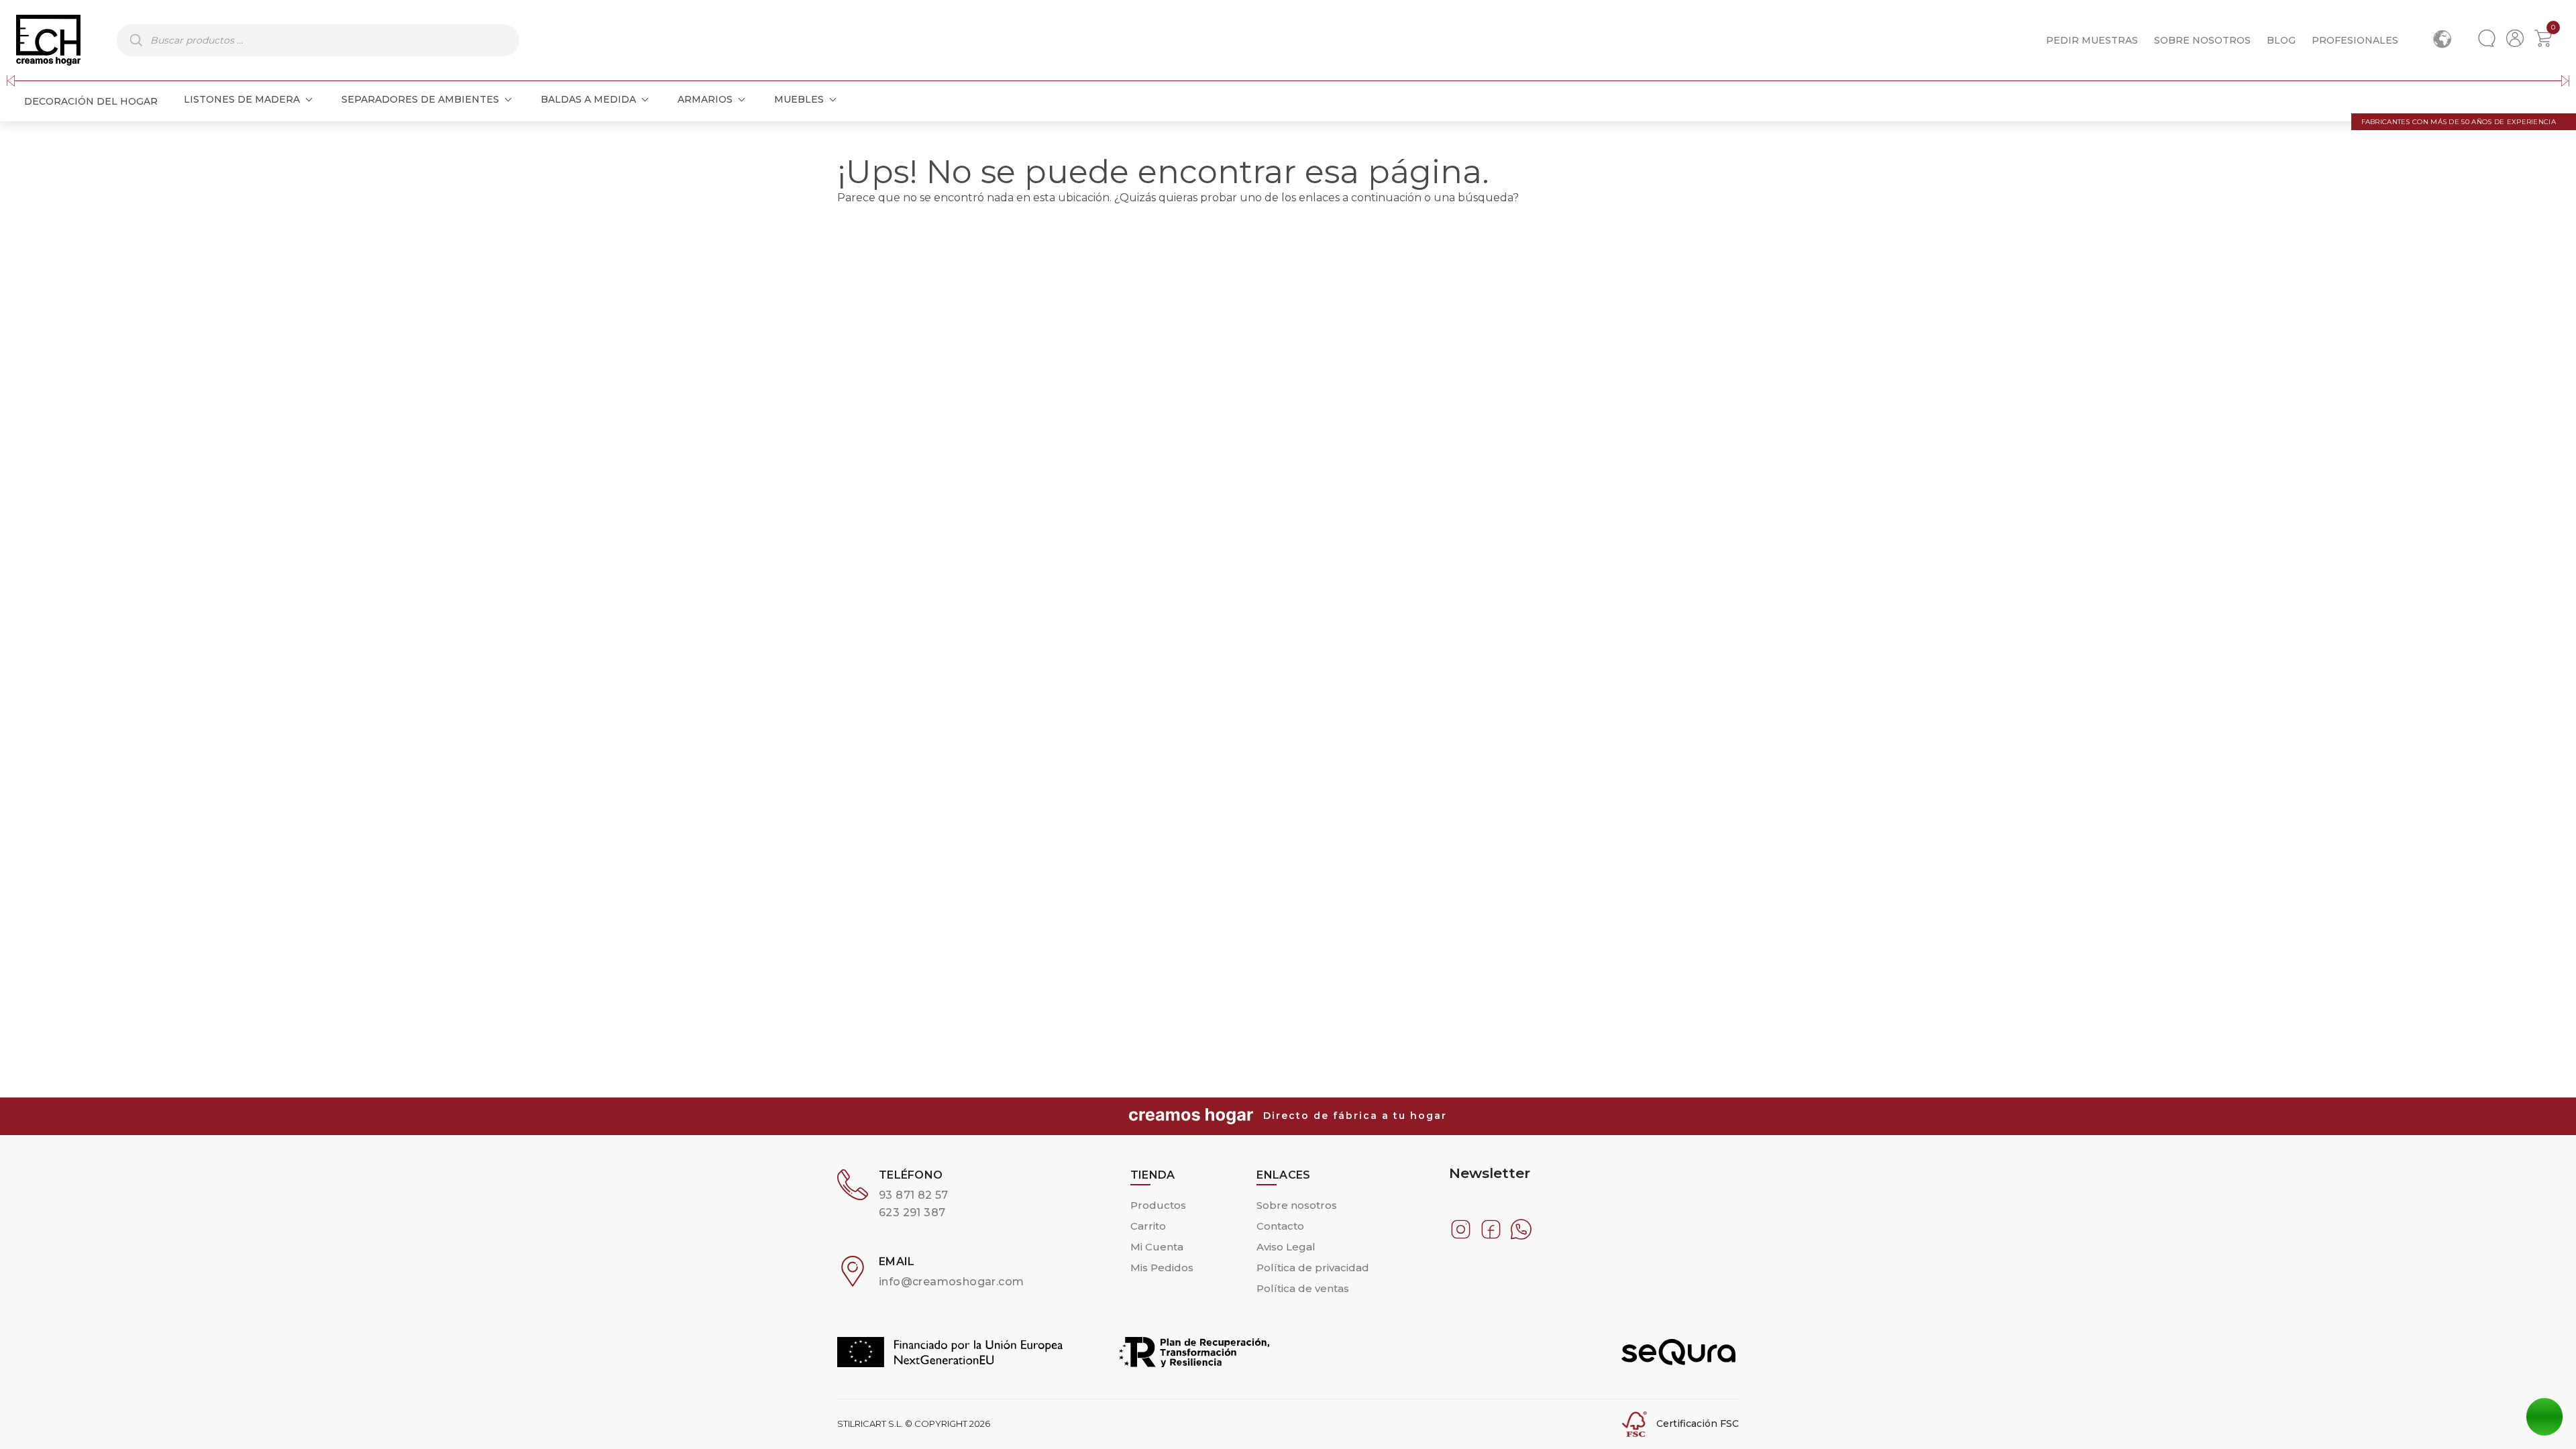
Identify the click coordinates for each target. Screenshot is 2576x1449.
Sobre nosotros (2202, 40)
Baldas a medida (588, 99)
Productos (1158, 1205)
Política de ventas (1303, 1288)
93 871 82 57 (914, 1195)
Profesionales (2355, 40)
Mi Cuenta (1157, 1247)
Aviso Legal (1286, 1247)
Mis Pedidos (1162, 1268)
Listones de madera (242, 99)
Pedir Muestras (2092, 40)
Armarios (705, 99)
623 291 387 (912, 1213)
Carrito (1148, 1226)
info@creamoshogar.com (951, 1282)
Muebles (799, 99)
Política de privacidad (1313, 1268)
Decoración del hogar (91, 101)
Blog (2281, 40)
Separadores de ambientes (420, 99)
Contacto (1280, 1226)
